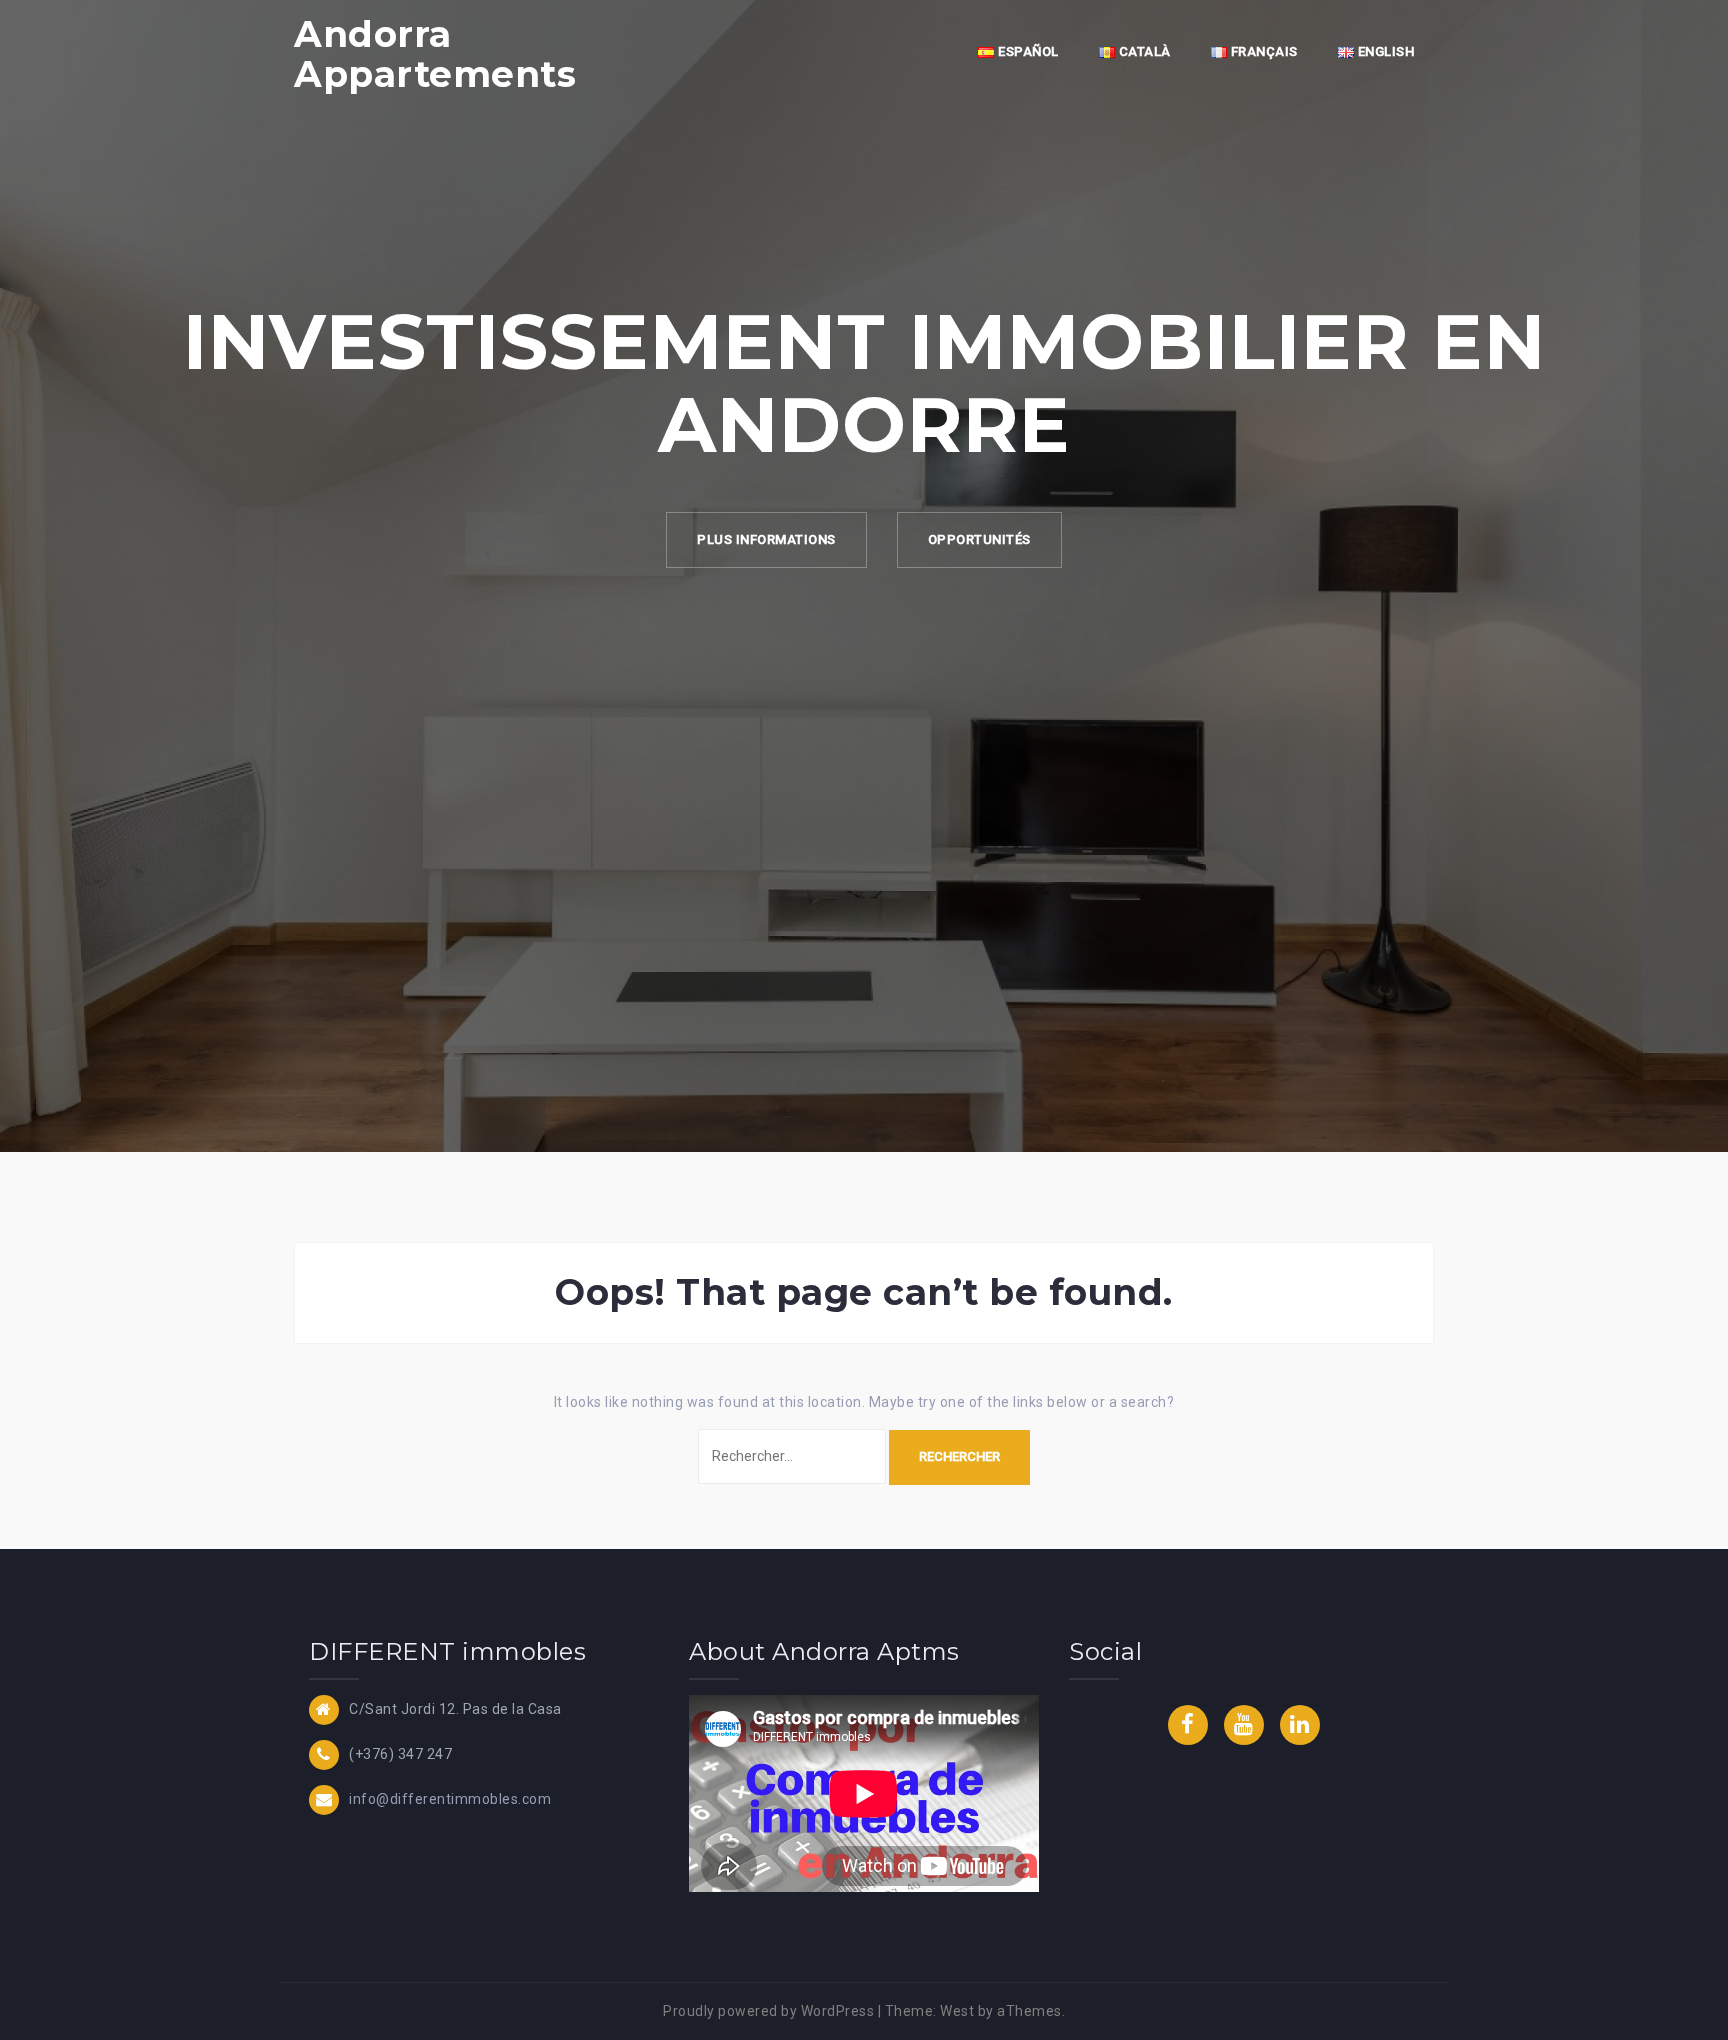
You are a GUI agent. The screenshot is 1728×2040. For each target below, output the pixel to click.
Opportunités (979, 539)
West (957, 2011)
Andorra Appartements (435, 54)
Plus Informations (766, 539)
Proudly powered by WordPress (768, 2011)
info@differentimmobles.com (450, 1799)
